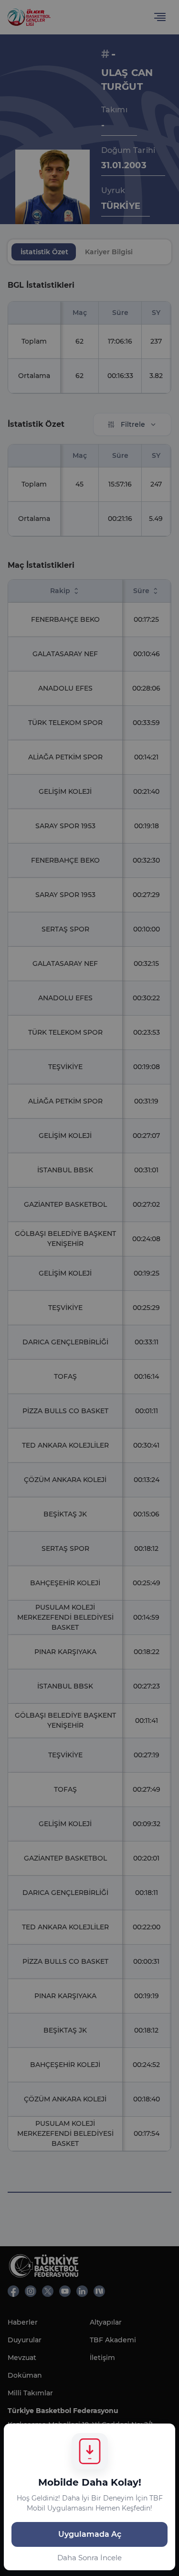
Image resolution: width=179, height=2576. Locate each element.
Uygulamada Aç (90, 2534)
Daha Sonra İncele (89, 2558)
